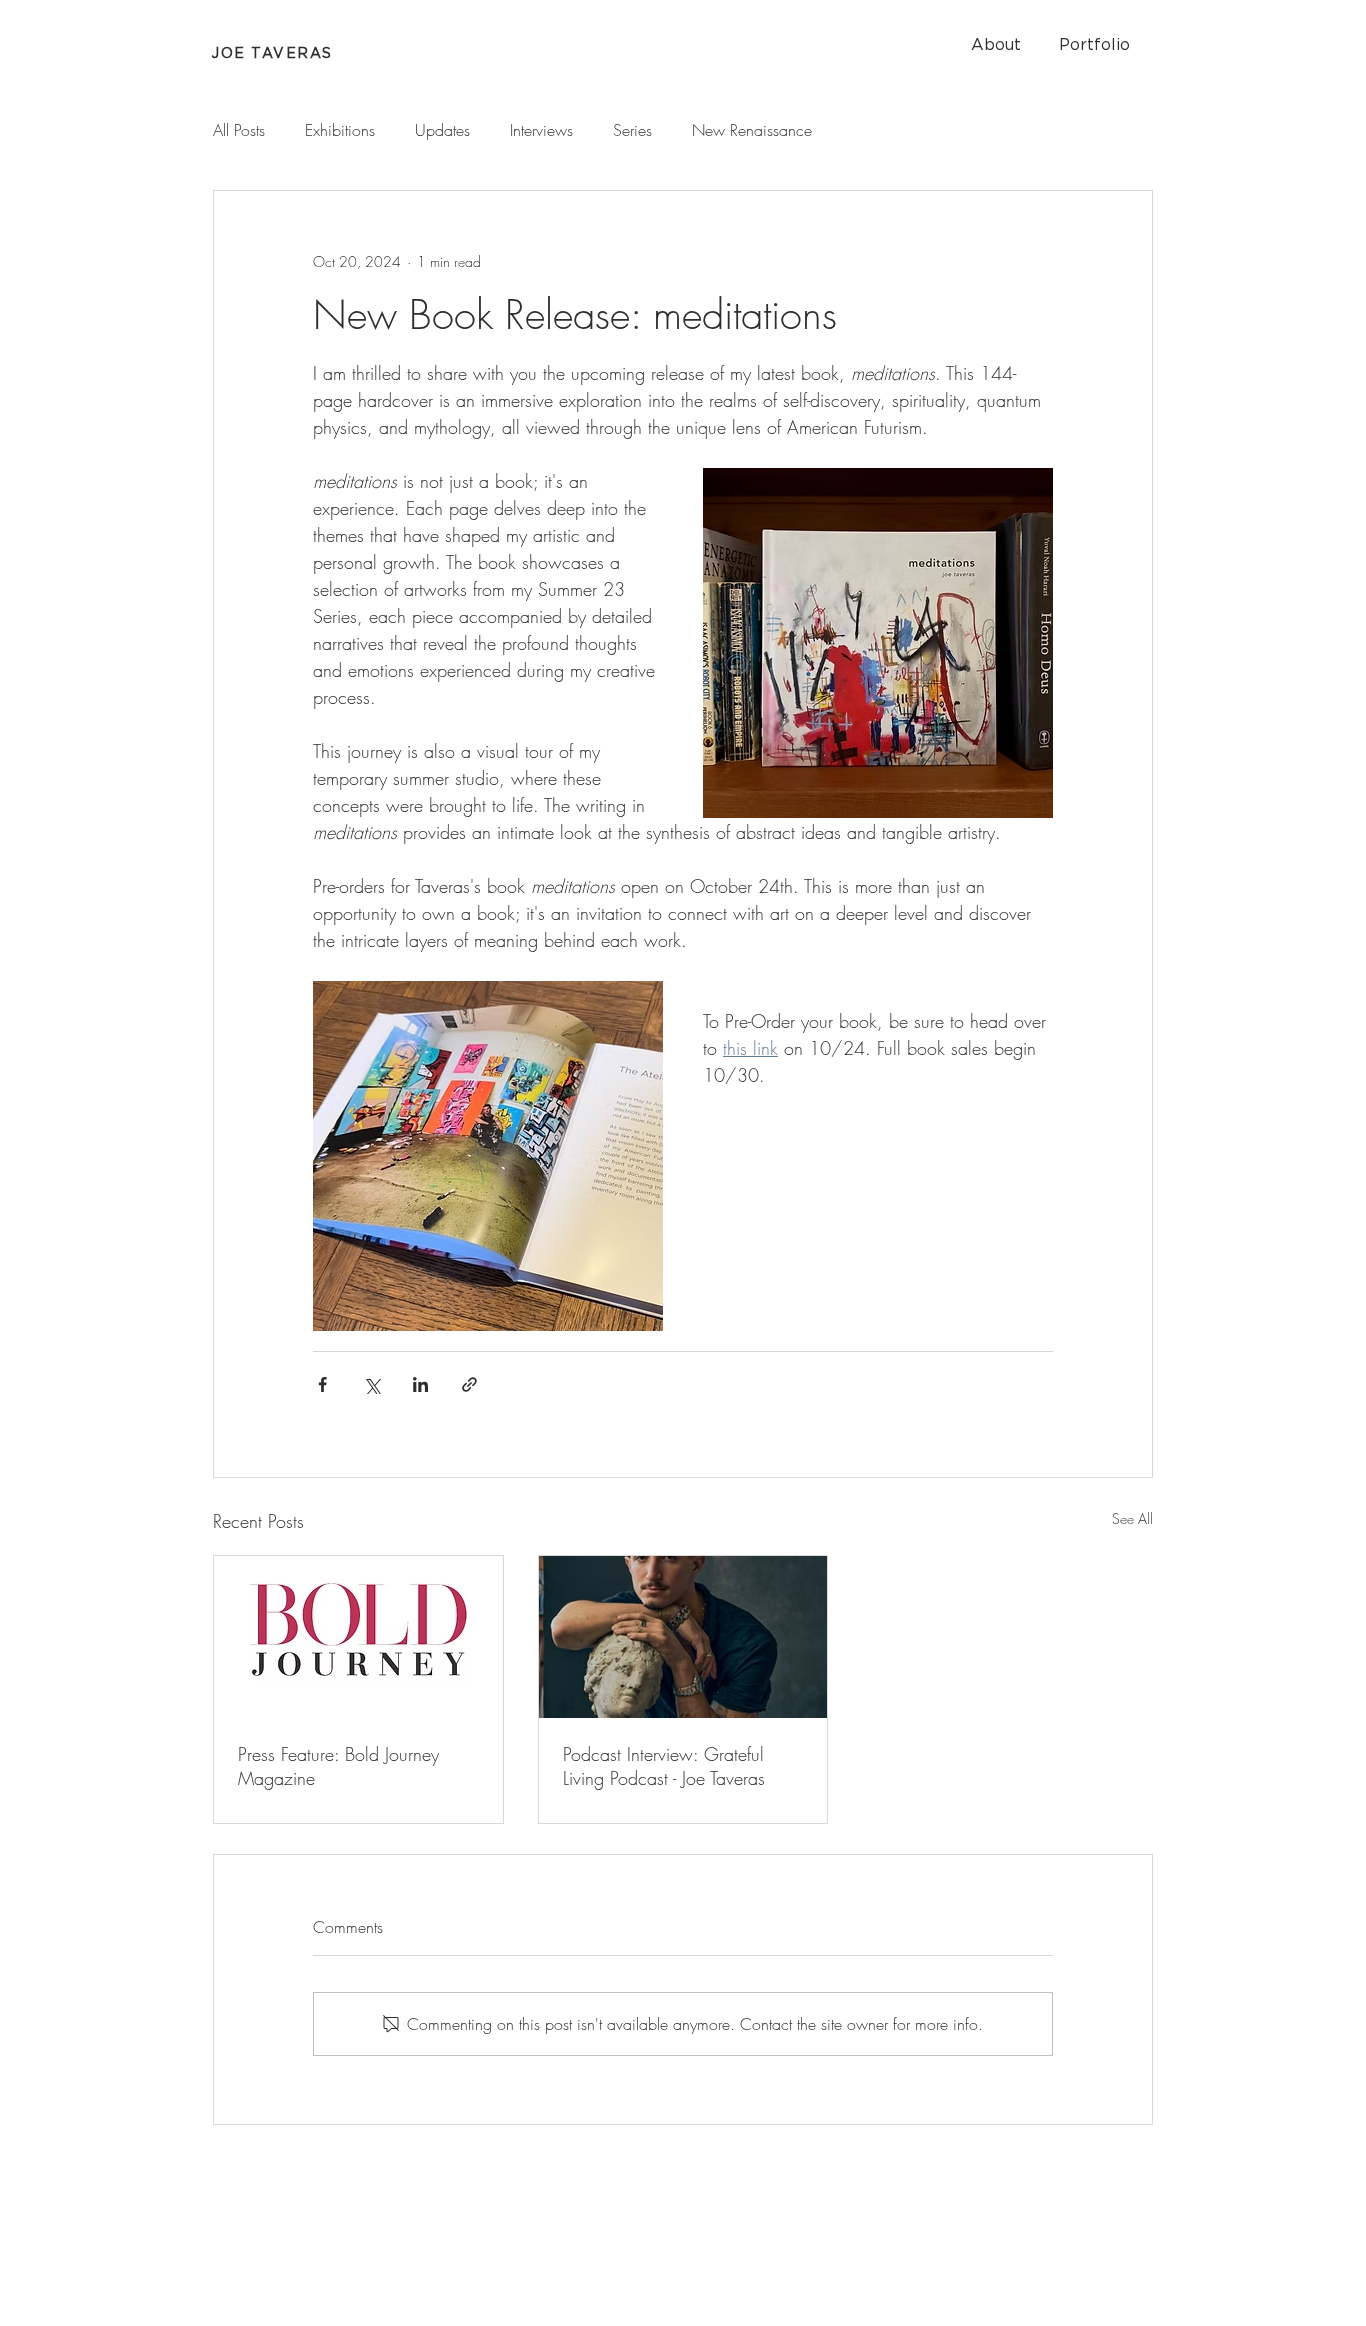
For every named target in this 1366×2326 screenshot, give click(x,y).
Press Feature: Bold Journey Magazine (338, 1766)
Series (632, 130)
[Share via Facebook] (322, 1384)
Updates (442, 130)
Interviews (541, 130)
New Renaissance (752, 130)
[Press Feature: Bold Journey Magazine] (358, 1637)
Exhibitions (340, 130)
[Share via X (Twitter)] (371, 1384)
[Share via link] (469, 1384)
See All (1132, 1518)
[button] (996, 45)
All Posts (239, 130)
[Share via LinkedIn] (420, 1384)
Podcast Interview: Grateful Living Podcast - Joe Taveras (664, 1766)
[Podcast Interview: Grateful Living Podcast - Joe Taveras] (683, 1637)
